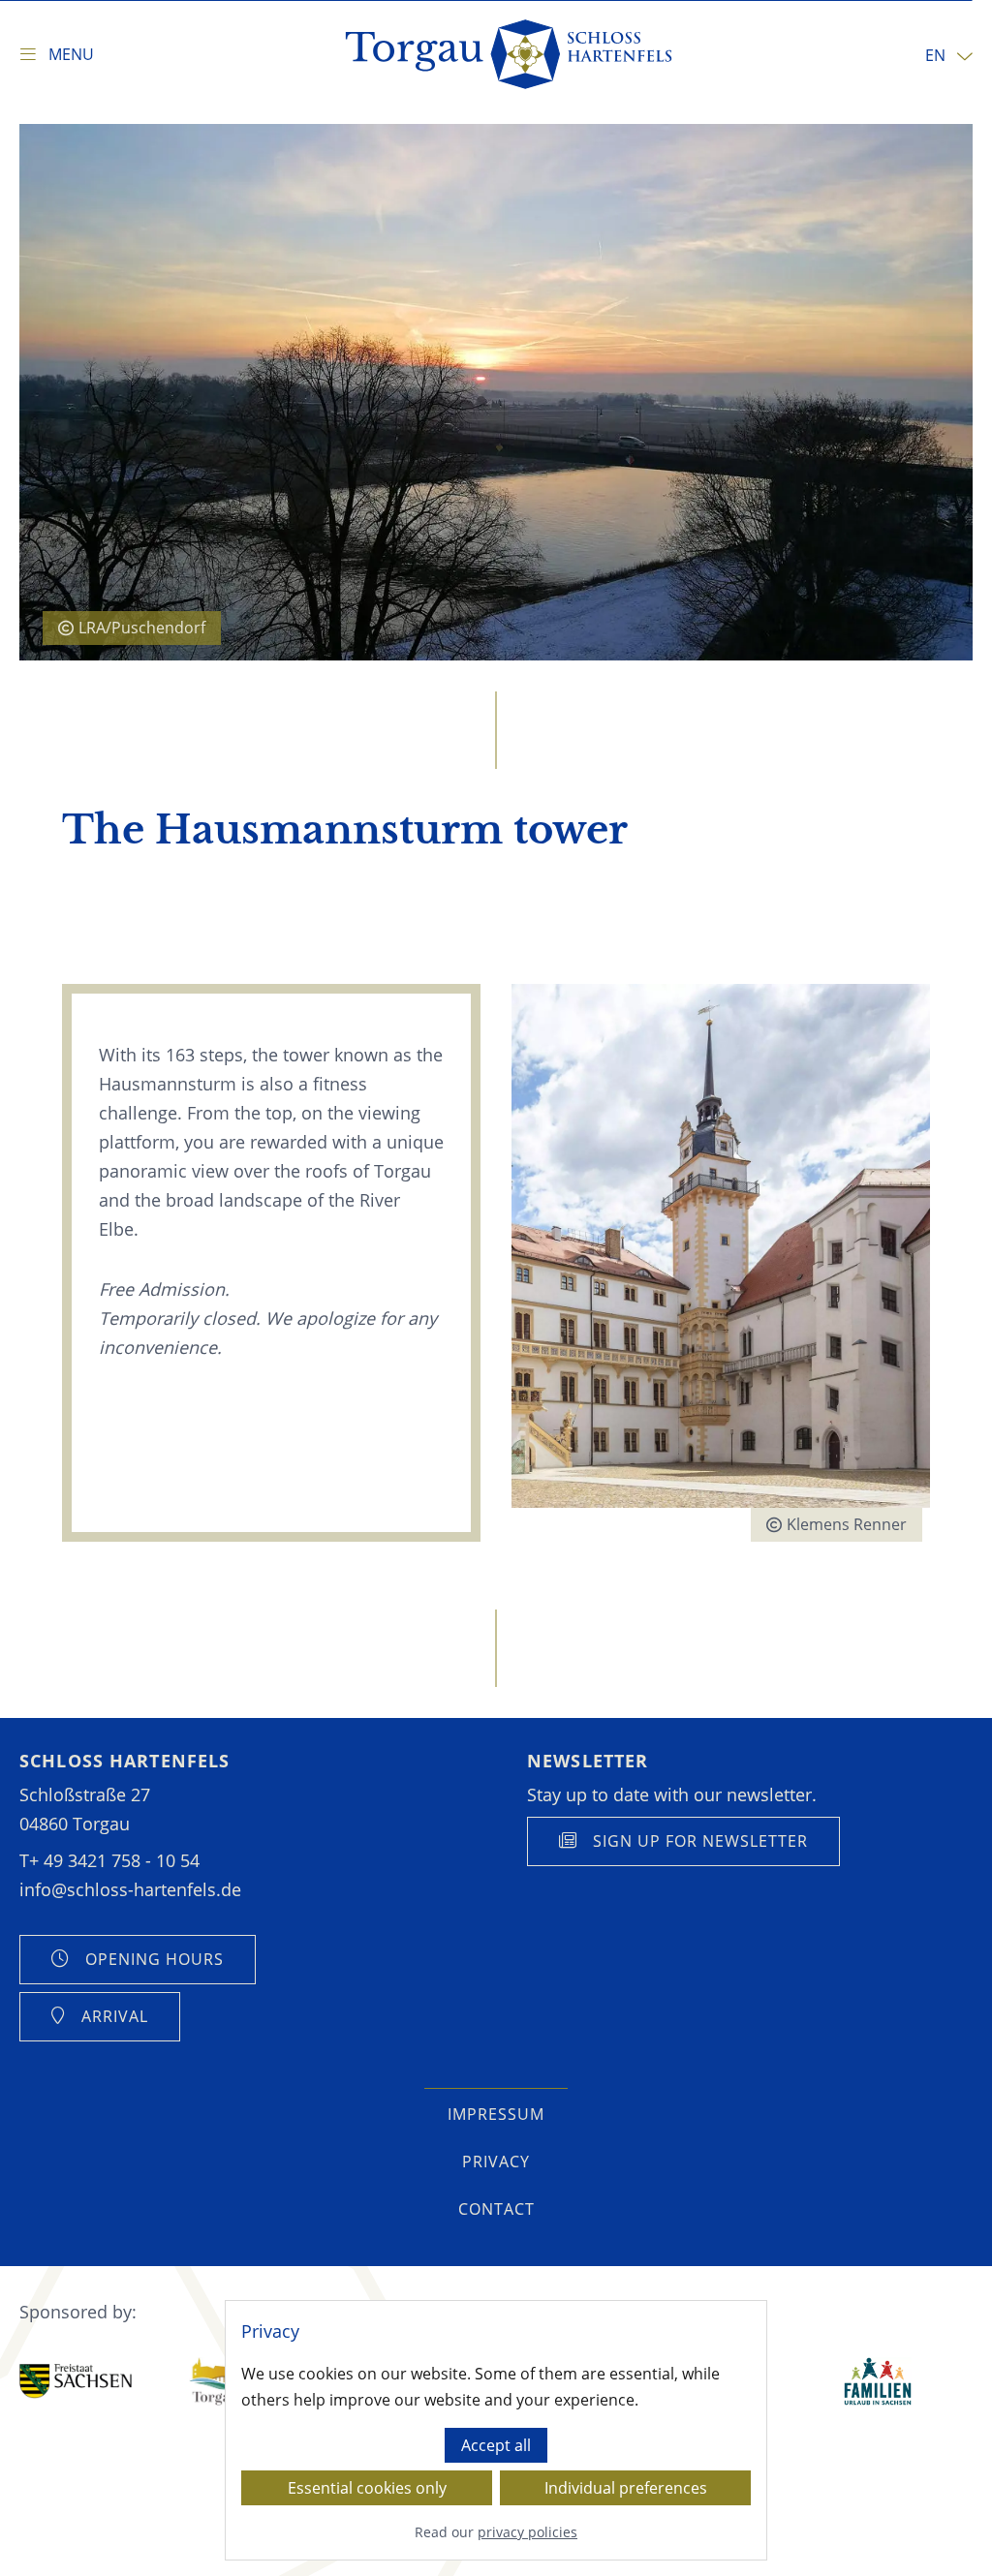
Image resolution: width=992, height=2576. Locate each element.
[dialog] (496, 2430)
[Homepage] (510, 54)
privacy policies (527, 2533)
